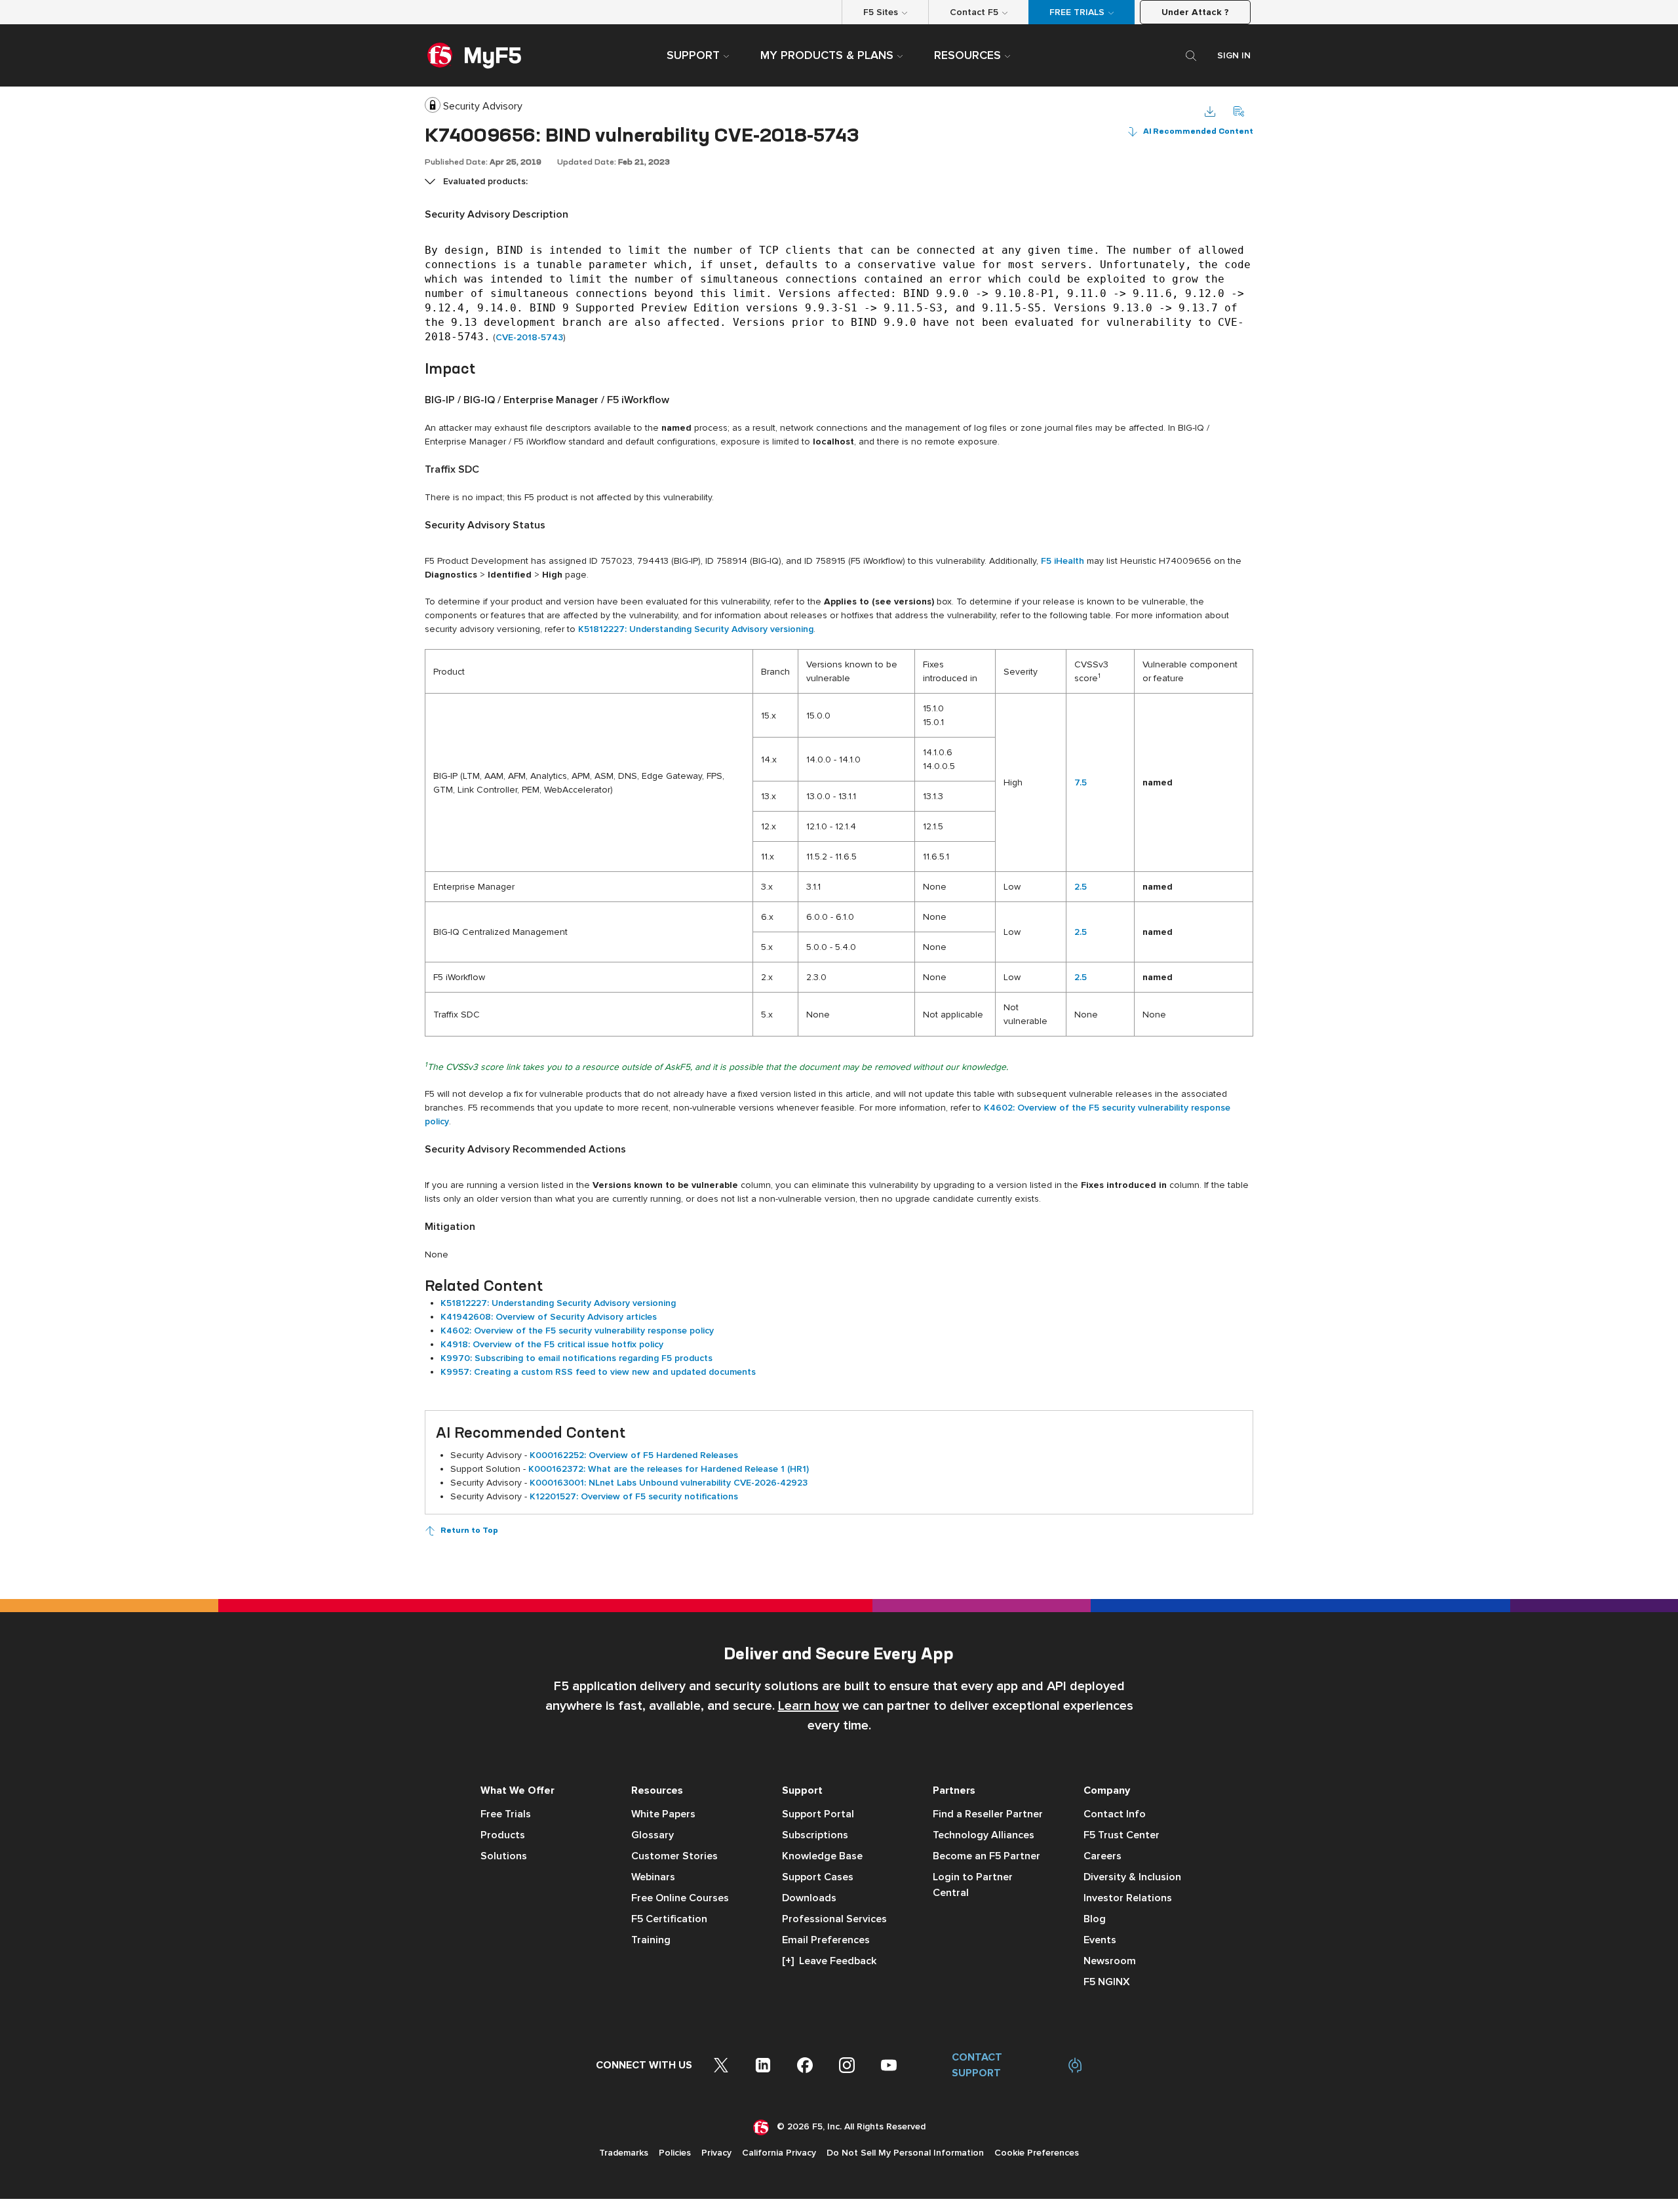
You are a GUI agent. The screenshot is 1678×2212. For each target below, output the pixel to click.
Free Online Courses (680, 1898)
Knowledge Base (822, 1856)
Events (1100, 1940)
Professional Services (834, 1919)
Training (651, 1940)
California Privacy (779, 2153)
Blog (1095, 1919)
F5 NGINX (1107, 1982)
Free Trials (506, 1814)
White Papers (663, 1814)
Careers (1102, 1856)
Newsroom (1110, 1961)
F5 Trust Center (1122, 1835)
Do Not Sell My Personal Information (905, 2153)
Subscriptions (815, 1835)
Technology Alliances (984, 1835)
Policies (675, 2153)
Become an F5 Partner (986, 1856)
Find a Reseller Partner (988, 1814)
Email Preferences (826, 1940)
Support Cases (818, 1877)
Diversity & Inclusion (1132, 1877)
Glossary (653, 1835)
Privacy (716, 2153)
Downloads (809, 1898)
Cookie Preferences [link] (1037, 2153)
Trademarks (624, 2153)
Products (503, 1835)
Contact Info (1115, 1814)
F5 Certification (669, 1919)
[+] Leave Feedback (829, 1961)
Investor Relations (1128, 1898)
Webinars (653, 1877)
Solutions (504, 1856)
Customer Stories (674, 1856)
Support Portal (818, 1814)
